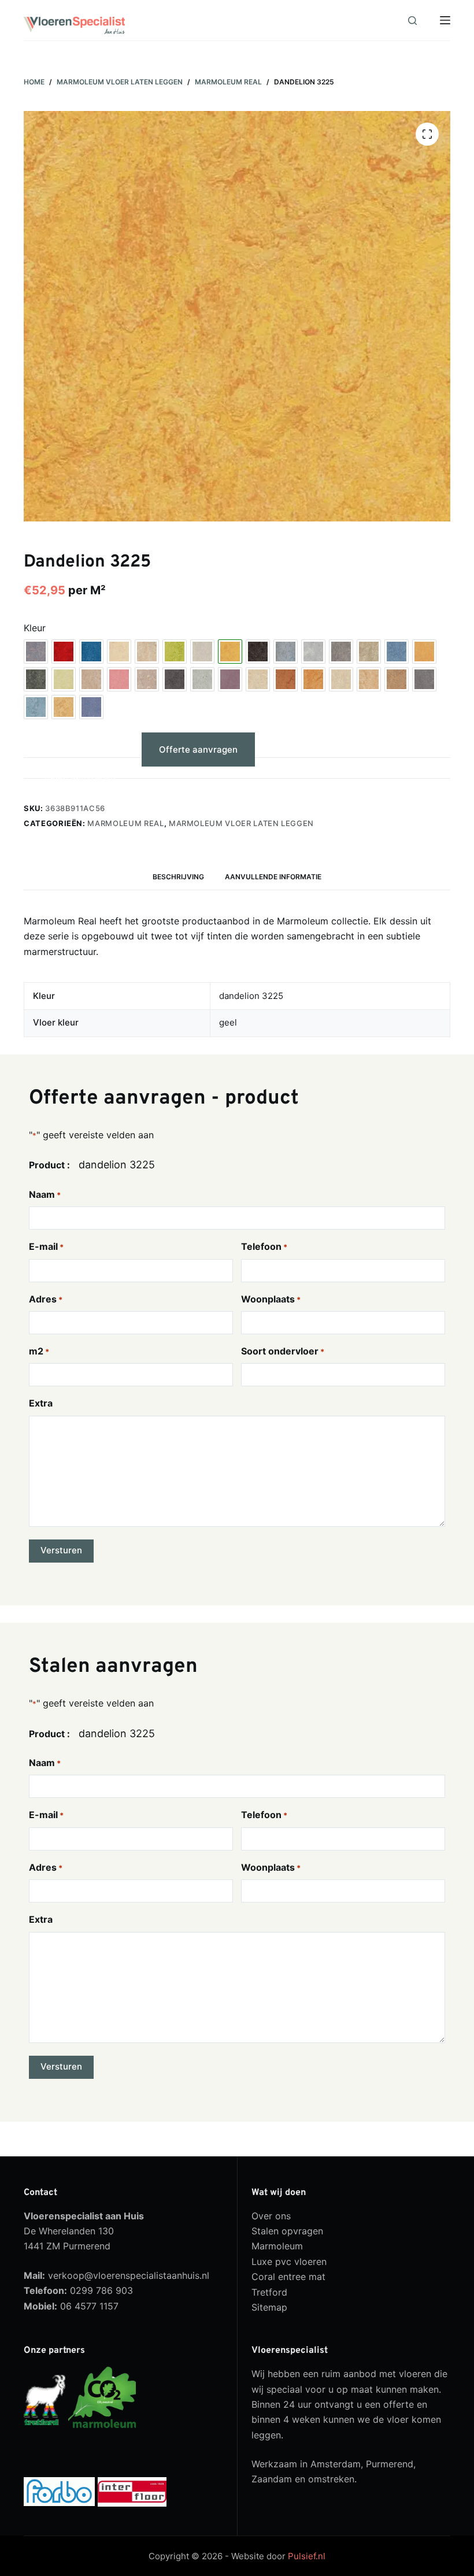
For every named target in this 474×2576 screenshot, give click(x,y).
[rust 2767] (286, 679)
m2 (39, 1351)
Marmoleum (277, 2246)
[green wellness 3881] (64, 679)
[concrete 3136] (202, 652)
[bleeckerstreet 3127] (64, 652)
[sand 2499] (341, 679)
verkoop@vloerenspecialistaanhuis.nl (129, 2275)
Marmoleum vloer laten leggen (241, 823)
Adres (46, 1299)
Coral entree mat (288, 2277)
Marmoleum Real (125, 823)
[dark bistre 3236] (258, 652)
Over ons (271, 2216)
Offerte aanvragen (198, 750)
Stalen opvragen (287, 2231)
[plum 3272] (230, 679)
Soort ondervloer (283, 1351)
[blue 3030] (91, 652)
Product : (49, 1165)
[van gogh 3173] (64, 707)
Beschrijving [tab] (178, 877)
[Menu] (445, 20)
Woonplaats (271, 1299)
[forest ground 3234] (369, 652)
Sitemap (269, 2307)
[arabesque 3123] (36, 652)
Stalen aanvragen (78, 777)
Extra (41, 1403)
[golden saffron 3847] (424, 652)
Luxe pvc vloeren (289, 2262)
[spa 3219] (36, 707)
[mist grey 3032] (202, 679)
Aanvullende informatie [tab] (273, 877)
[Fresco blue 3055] (397, 652)
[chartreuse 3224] (175, 652)
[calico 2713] (119, 652)
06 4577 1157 (89, 2306)
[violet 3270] (91, 707)
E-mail (46, 1246)
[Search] (412, 21)
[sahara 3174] (313, 679)
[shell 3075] (369, 679)
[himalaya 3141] (91, 679)
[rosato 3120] (258, 679)
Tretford (269, 2292)
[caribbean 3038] (147, 652)
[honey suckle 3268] (119, 679)
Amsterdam (336, 2464)
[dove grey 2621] (313, 652)
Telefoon (264, 1246)
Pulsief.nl (307, 2556)
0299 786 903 (101, 2290)
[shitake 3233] (397, 679)
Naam (45, 1194)
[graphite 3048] (36, 679)
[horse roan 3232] (147, 679)
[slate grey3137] (424, 679)
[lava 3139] (175, 679)
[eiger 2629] (341, 652)
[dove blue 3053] (286, 652)
